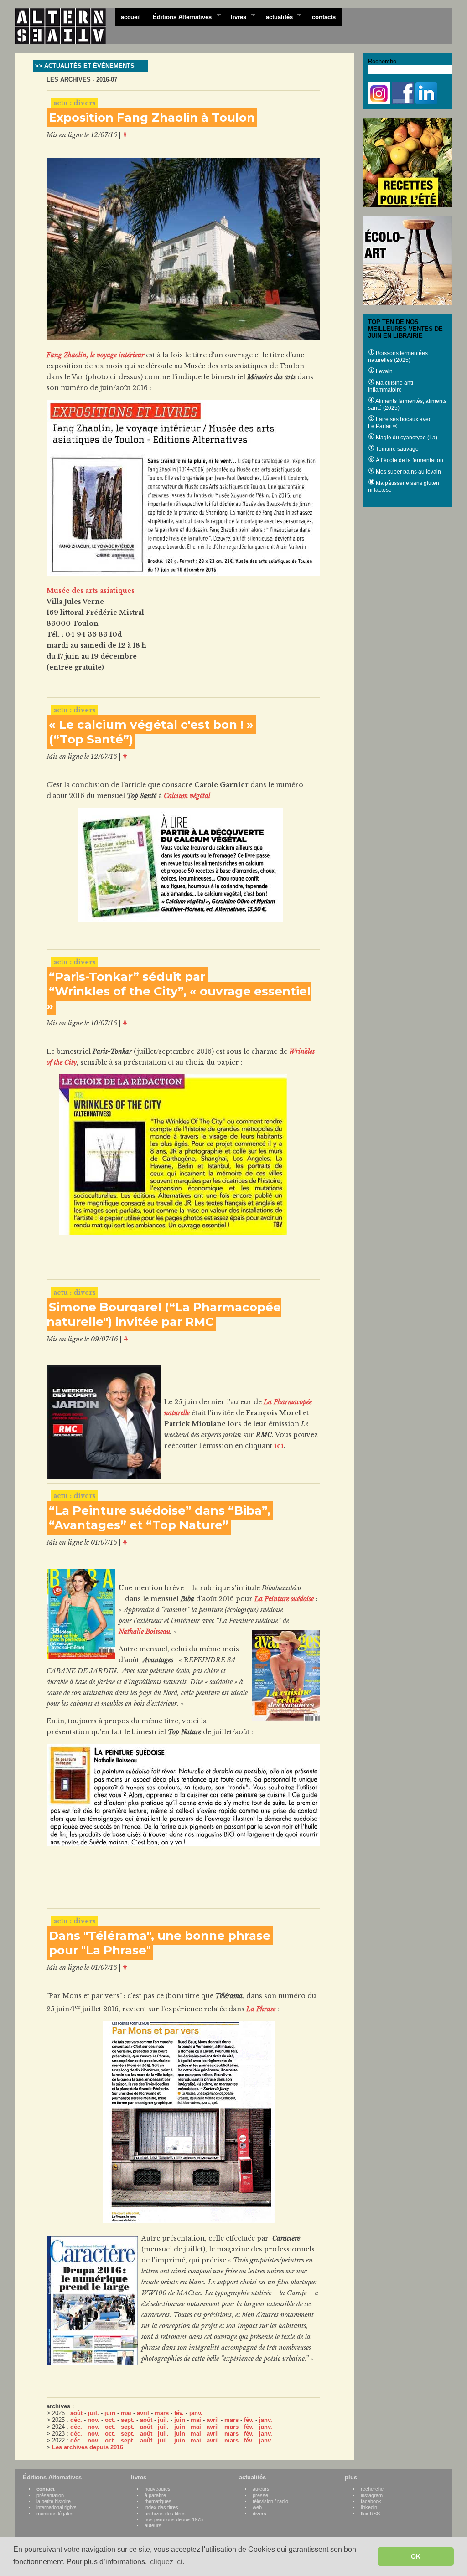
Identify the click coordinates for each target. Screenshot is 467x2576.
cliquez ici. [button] (167, 2562)
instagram (372, 2495)
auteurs (153, 2525)
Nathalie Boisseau (144, 1632)
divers (259, 2514)
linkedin (369, 2507)
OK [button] (416, 2556)
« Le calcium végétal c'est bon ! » (151, 725)
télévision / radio (270, 2501)
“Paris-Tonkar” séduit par (127, 977)
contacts (324, 17)
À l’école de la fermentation (409, 460)
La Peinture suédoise (284, 1599)
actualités (276, 16)
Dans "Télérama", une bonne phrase (160, 1936)
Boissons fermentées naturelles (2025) (398, 357)
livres (236, 16)
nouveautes (158, 2489)
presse (260, 2495)
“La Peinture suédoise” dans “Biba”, (160, 1510)
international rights (57, 2507)
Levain (384, 371)
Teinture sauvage (397, 449)
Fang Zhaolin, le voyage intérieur (95, 355)
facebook (371, 2501)
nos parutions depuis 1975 (174, 2519)
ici (279, 1446)
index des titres (161, 2507)
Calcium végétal (187, 796)
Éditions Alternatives (179, 16)
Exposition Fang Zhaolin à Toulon (152, 118)
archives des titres (165, 2514)
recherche (372, 2489)
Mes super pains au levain (408, 472)
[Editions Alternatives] (65, 26)
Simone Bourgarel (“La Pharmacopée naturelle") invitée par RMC (164, 1314)
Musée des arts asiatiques (91, 591)
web (257, 2507)
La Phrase (261, 2009)
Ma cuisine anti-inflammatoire (392, 386)
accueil (131, 17)
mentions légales (55, 2514)
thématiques (158, 2501)
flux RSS (370, 2514)
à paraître (155, 2495)
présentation (50, 2495)
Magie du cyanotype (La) (406, 438)
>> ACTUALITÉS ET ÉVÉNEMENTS (85, 66)
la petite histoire (54, 2501)
